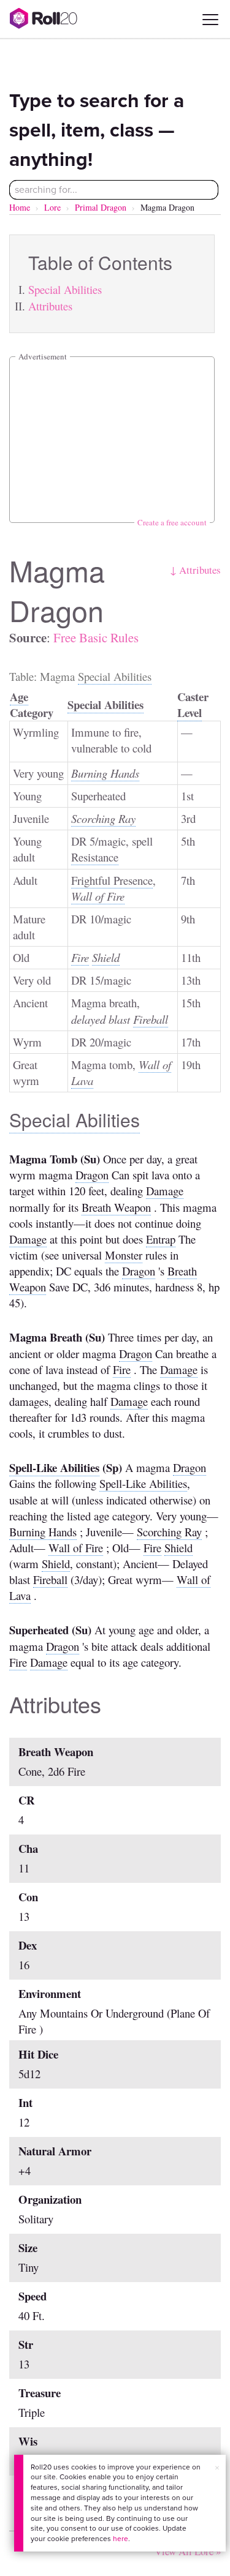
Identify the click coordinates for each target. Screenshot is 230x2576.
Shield (106, 957)
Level (190, 712)
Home (20, 207)
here (121, 2539)
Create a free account (172, 522)
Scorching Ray (103, 818)
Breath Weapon (116, 1207)
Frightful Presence (112, 880)
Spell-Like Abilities (54, 1467)
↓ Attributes (195, 570)
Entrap (161, 1239)
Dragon (92, 1175)
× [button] (217, 2468)
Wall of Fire (98, 896)
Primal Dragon (101, 207)
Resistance (95, 857)
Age (19, 697)
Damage (165, 1191)
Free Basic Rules (96, 637)
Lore (52, 207)
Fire (80, 957)
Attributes (50, 306)
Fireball (151, 1019)
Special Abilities (65, 289)
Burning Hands (105, 773)
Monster (124, 1255)
